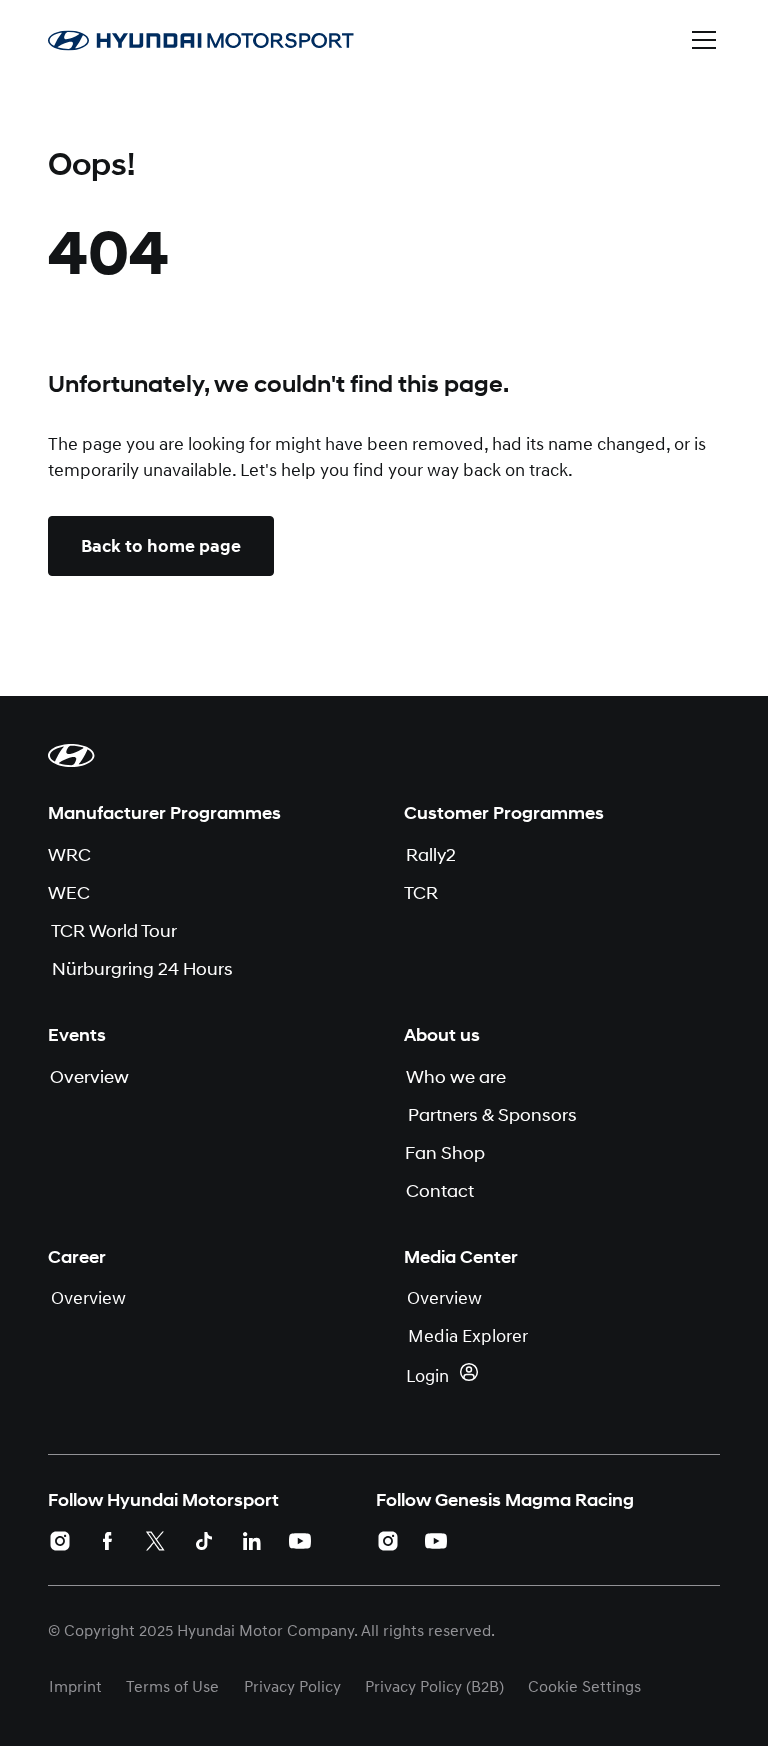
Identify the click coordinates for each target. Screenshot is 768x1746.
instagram (60, 1541)
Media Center (461, 1257)
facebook (108, 1541)
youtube (300, 1541)
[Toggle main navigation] (704, 40)
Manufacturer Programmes (164, 813)
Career (77, 1257)
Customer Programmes (504, 813)
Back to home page (161, 546)
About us (442, 1035)
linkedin (252, 1541)
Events (77, 1035)
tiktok (204, 1541)
